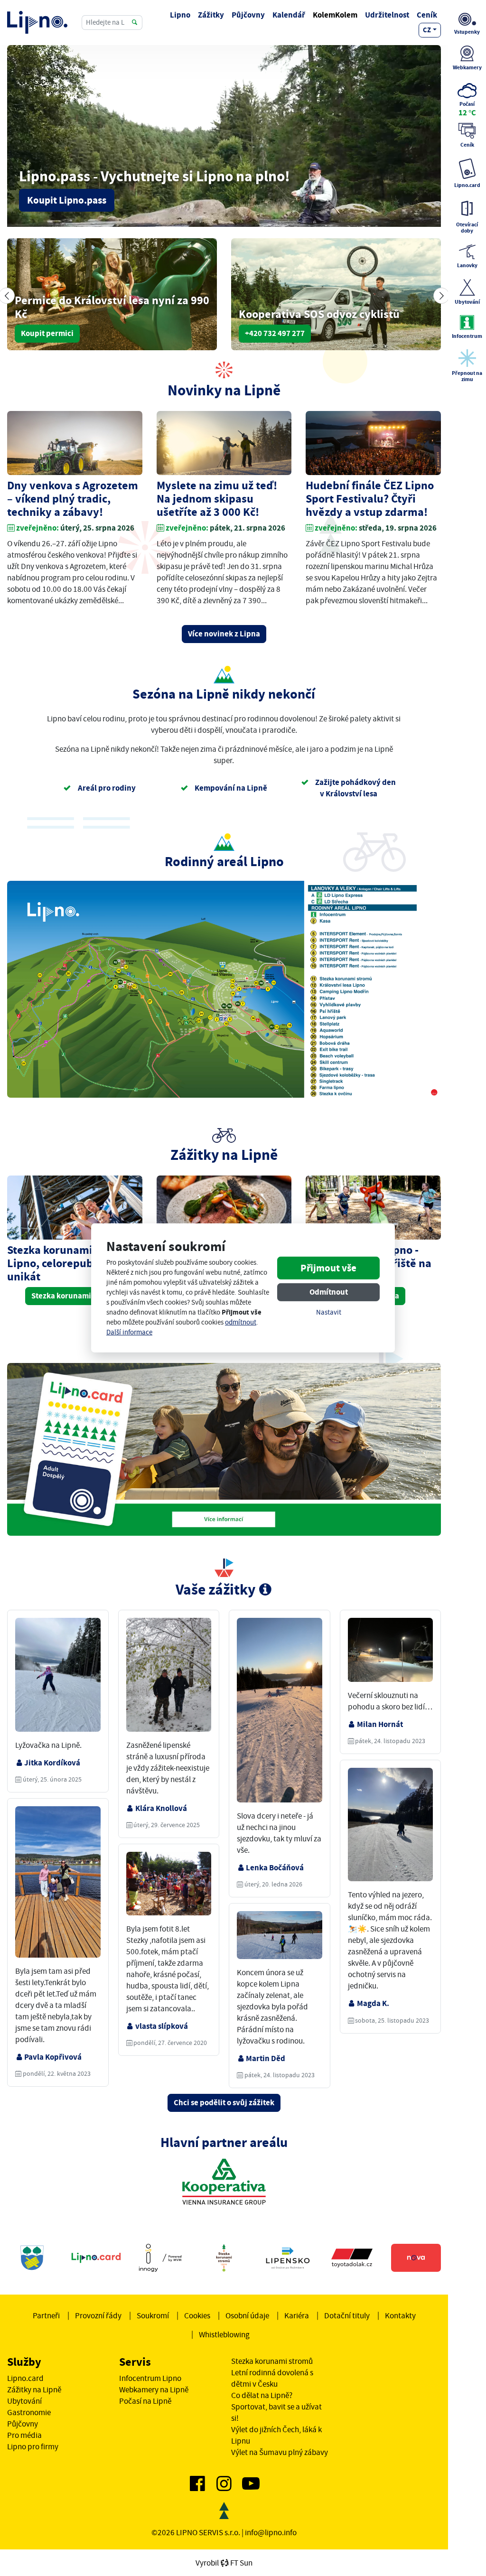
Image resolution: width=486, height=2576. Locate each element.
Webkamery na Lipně (154, 2389)
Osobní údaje (247, 2315)
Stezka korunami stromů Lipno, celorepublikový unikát (70, 1263)
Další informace (129, 1332)
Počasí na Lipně (145, 2401)
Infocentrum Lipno (150, 2378)
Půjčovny (248, 15)
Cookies (197, 2315)
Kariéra (297, 2315)
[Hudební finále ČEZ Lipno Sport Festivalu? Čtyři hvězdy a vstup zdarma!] (373, 444)
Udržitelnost (387, 15)
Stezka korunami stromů (75, 1296)
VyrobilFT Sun (224, 2563)
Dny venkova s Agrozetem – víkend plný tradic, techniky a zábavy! (73, 499)
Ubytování (24, 2401)
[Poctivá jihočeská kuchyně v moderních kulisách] (224, 1208)
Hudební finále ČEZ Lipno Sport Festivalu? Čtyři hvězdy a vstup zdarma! (370, 499)
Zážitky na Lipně (34, 2389)
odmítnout (241, 1322)
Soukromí (153, 2315)
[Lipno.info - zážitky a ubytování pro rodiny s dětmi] (37, 22)
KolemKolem (335, 15)
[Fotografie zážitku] (58, 1678)
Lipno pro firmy (33, 2446)
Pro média (24, 2435)
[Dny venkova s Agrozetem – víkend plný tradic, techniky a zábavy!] (75, 444)
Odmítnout (329, 1292)
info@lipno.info (271, 2532)
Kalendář (289, 15)
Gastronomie (29, 2412)
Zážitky (211, 15)
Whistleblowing (224, 2334)
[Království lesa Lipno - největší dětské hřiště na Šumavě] (373, 1208)
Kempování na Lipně (230, 788)
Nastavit (329, 1312)
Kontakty (400, 2315)
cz (427, 30)
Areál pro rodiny (106, 788)
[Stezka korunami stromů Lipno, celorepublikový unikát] (75, 1208)
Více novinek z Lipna (224, 634)
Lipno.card (25, 2378)
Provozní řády (98, 2315)
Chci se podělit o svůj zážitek (224, 2103)
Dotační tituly (347, 2315)
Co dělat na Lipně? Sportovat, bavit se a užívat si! (276, 2407)
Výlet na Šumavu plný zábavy (280, 2452)
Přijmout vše (328, 1268)
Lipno (180, 15)
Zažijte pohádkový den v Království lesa (355, 788)
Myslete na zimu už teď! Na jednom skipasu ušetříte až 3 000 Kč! (217, 499)
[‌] (197, 2487)
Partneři (46, 2315)
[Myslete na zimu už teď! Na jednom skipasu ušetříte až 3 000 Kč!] (224, 444)
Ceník (427, 15)
